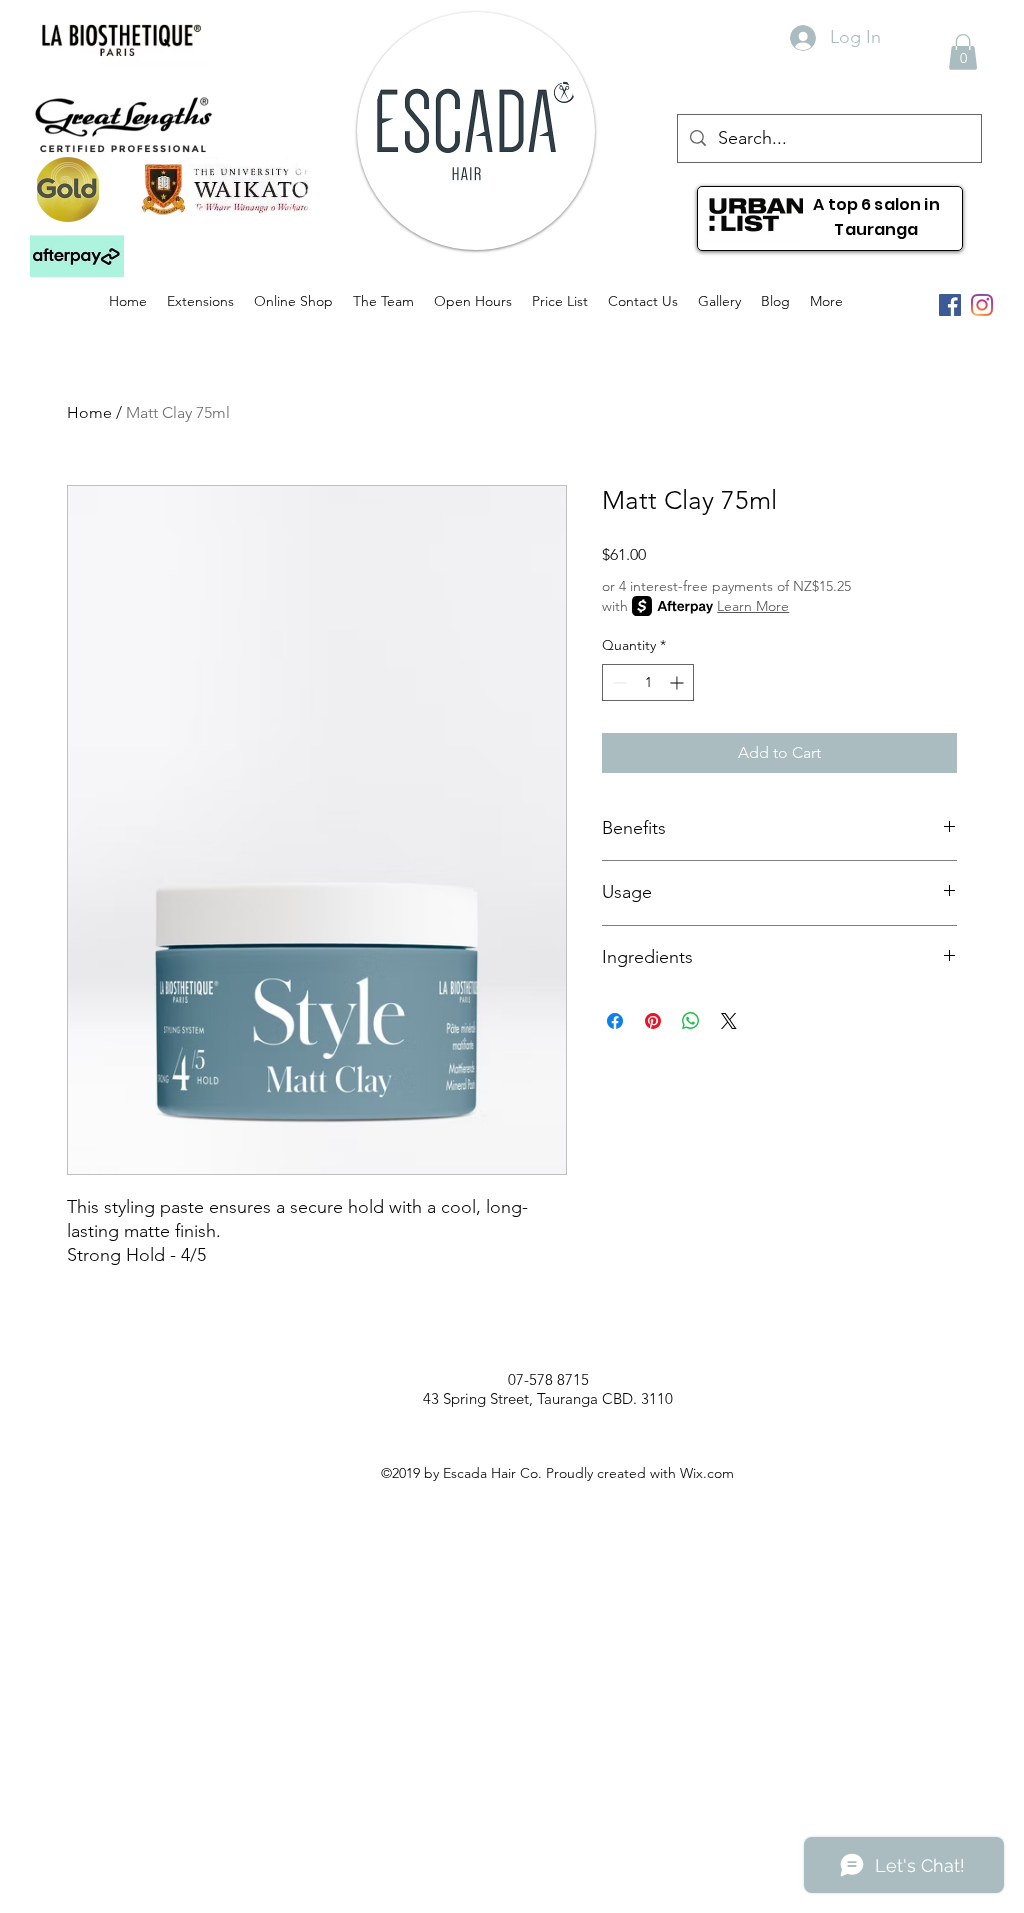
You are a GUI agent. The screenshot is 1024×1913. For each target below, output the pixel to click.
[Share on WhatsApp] (691, 1021)
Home (89, 412)
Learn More (753, 606)
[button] (77, 257)
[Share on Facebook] (615, 1021)
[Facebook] (950, 305)
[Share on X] (729, 1021)
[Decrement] (617, 682)
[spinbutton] (648, 682)
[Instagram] (982, 305)
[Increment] (678, 682)
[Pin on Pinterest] (653, 1021)
